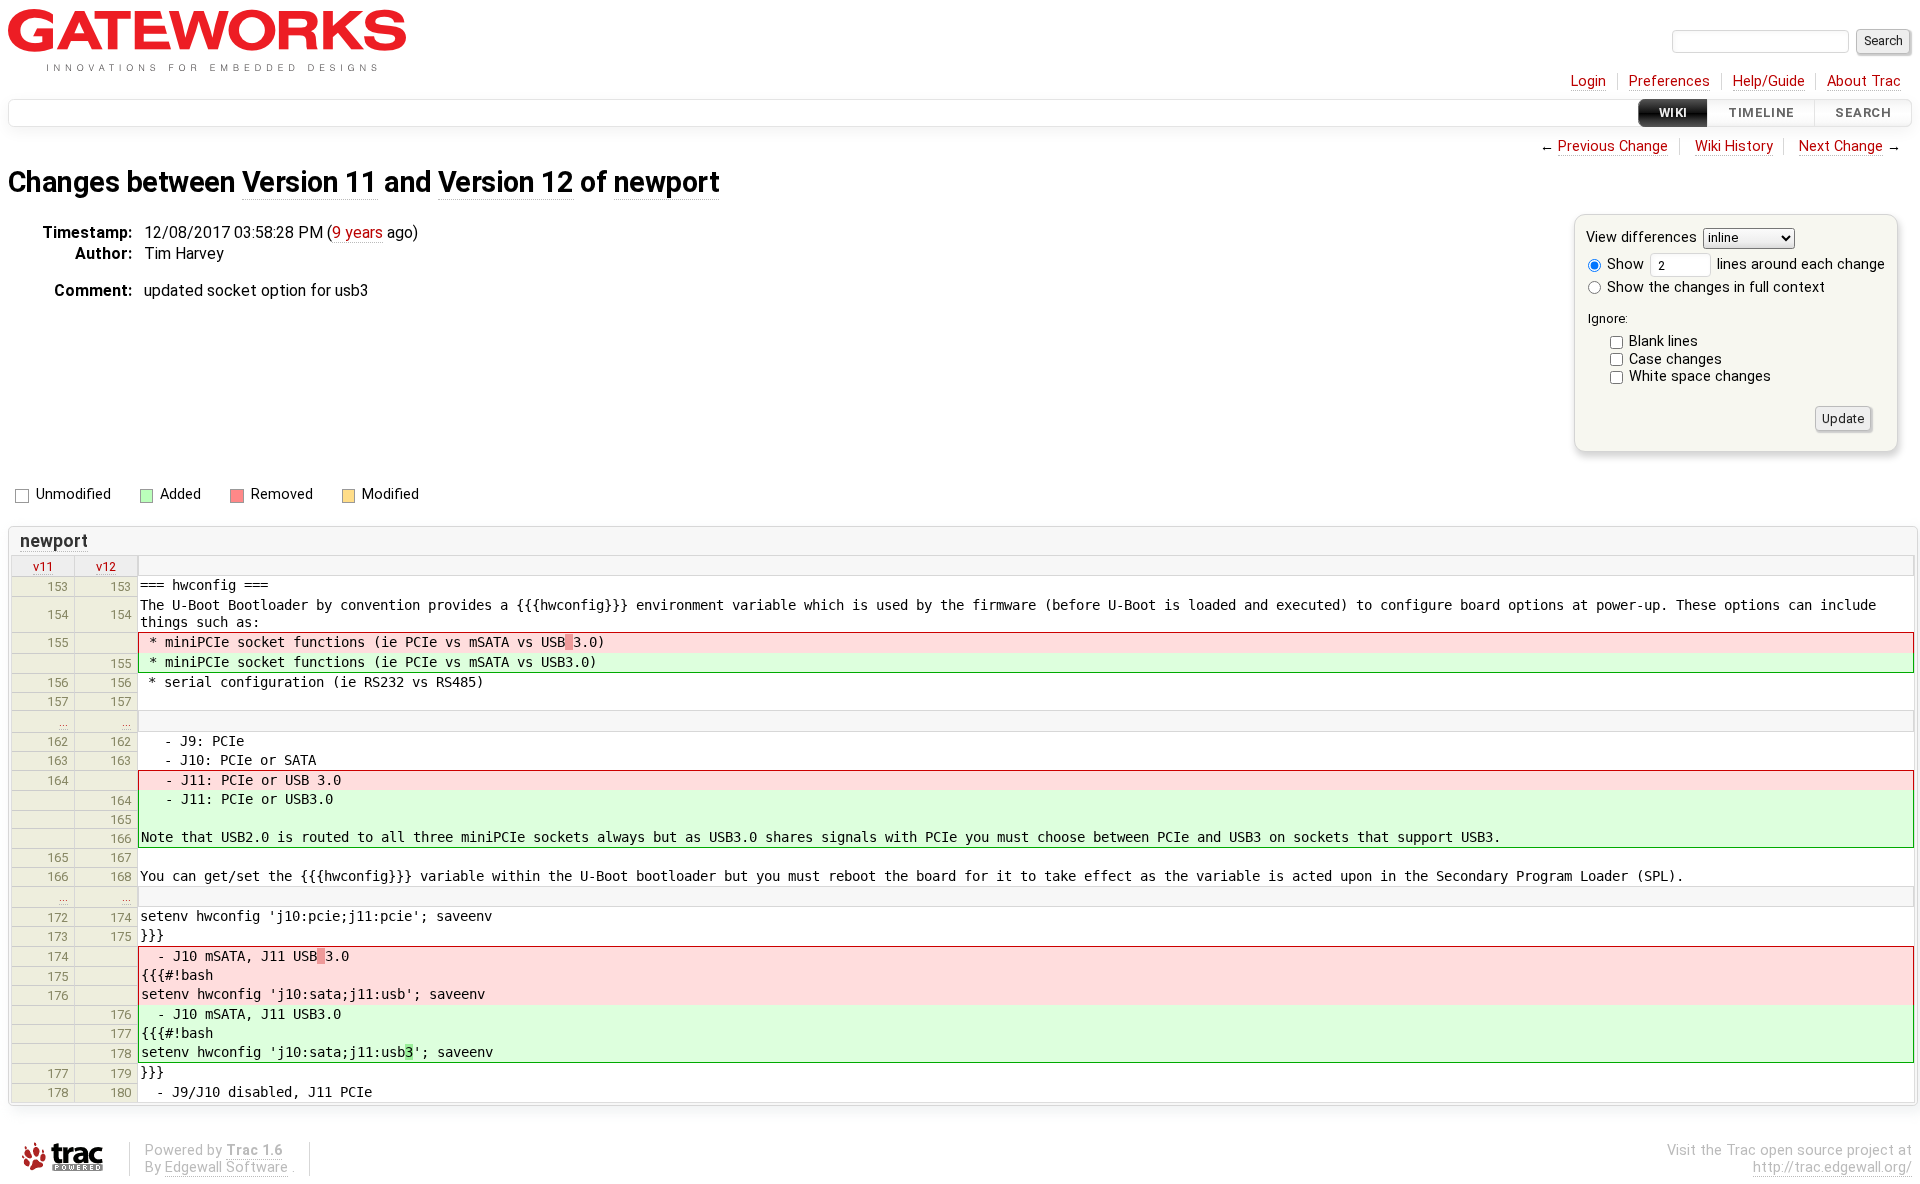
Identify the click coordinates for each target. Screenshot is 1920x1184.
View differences (1641, 238)
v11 (43, 566)
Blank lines (1663, 341)
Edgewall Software (226, 1167)
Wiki (1673, 112)
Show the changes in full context (1714, 287)
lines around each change (1799, 264)
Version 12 (506, 182)
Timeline (1761, 112)
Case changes (1675, 359)
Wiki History (1734, 146)
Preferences (1669, 81)
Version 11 (310, 182)
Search (1863, 112)
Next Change (1841, 146)
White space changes (1700, 376)
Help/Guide (1769, 81)
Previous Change (1613, 146)
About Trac (1864, 81)
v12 (106, 566)
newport (666, 182)
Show (1623, 264)
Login (1588, 81)
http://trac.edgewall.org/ (1832, 1167)
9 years (357, 232)
